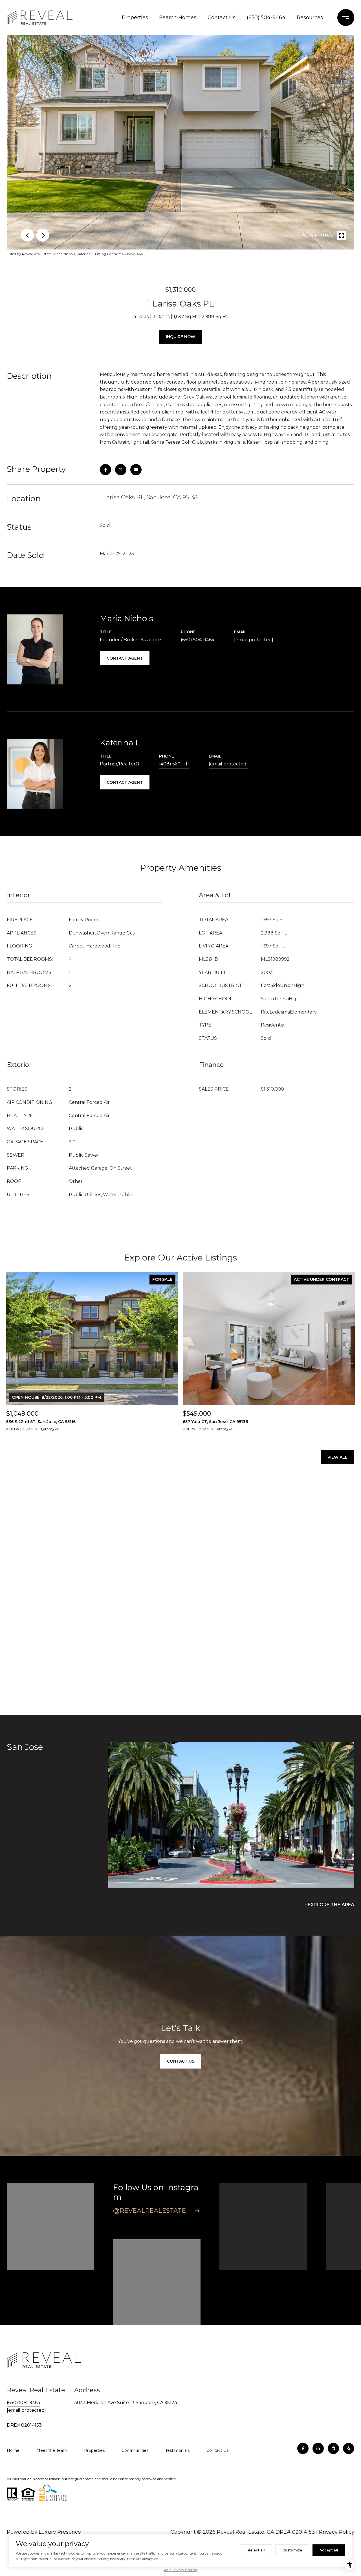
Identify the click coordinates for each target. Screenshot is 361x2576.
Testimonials (177, 2450)
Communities (135, 2450)
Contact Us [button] (181, 2061)
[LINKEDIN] (318, 2448)
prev (27, 235)
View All (337, 1457)
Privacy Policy (337, 2532)
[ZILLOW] (333, 2448)
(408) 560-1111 (174, 764)
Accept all (329, 2550)
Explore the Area (331, 1905)
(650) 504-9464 (266, 17)
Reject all (256, 2550)
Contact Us (222, 17)
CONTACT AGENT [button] (125, 658)
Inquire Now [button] (180, 337)
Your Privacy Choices (180, 2570)
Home (13, 2450)
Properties (135, 17)
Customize (292, 2550)
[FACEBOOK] (303, 2448)
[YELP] (349, 2448)
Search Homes (178, 17)
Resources (310, 17)
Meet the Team (52, 2450)
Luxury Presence (60, 2532)
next (43, 235)
